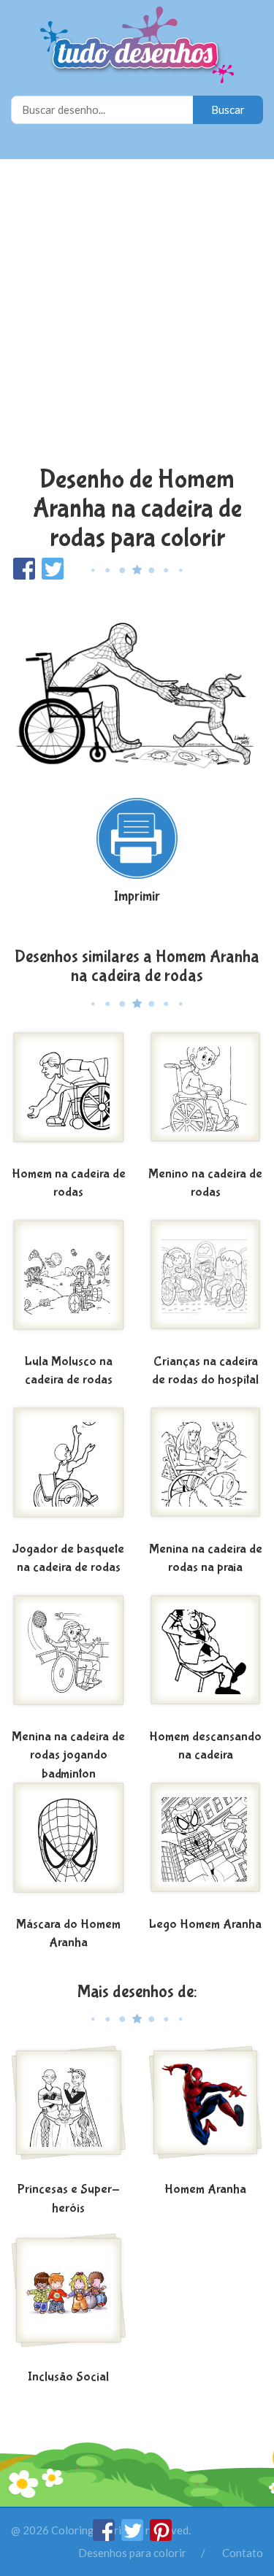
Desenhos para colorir (132, 2553)
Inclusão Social (68, 2377)
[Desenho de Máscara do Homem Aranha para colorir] (69, 1846)
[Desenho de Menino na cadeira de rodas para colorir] (206, 1096)
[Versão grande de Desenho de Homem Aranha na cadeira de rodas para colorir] (137, 682)
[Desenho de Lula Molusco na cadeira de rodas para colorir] (69, 1283)
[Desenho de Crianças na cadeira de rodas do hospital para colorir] (206, 1283)
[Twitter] (133, 2537)
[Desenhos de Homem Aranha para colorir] (206, 2111)
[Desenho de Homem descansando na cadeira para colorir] (206, 1658)
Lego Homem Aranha (205, 1925)
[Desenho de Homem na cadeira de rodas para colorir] (69, 1096)
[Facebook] (105, 2537)
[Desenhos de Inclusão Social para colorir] (69, 2299)
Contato (243, 2553)
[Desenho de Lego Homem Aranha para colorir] (206, 1846)
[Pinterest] (161, 2537)
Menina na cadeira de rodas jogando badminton (68, 1756)
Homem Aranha (205, 2189)
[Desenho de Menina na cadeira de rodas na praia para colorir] (206, 1471)
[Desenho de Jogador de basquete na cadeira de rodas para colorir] (69, 1471)
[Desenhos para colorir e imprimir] (137, 46)
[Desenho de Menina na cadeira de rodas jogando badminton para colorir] (69, 1658)
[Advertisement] (137, 314)
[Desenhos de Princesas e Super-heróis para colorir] (69, 2111)
